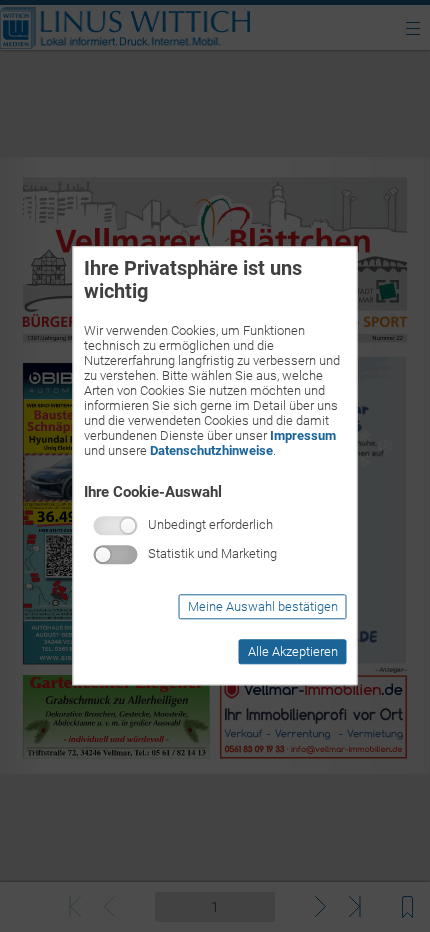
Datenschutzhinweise (211, 450)
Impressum (303, 435)
